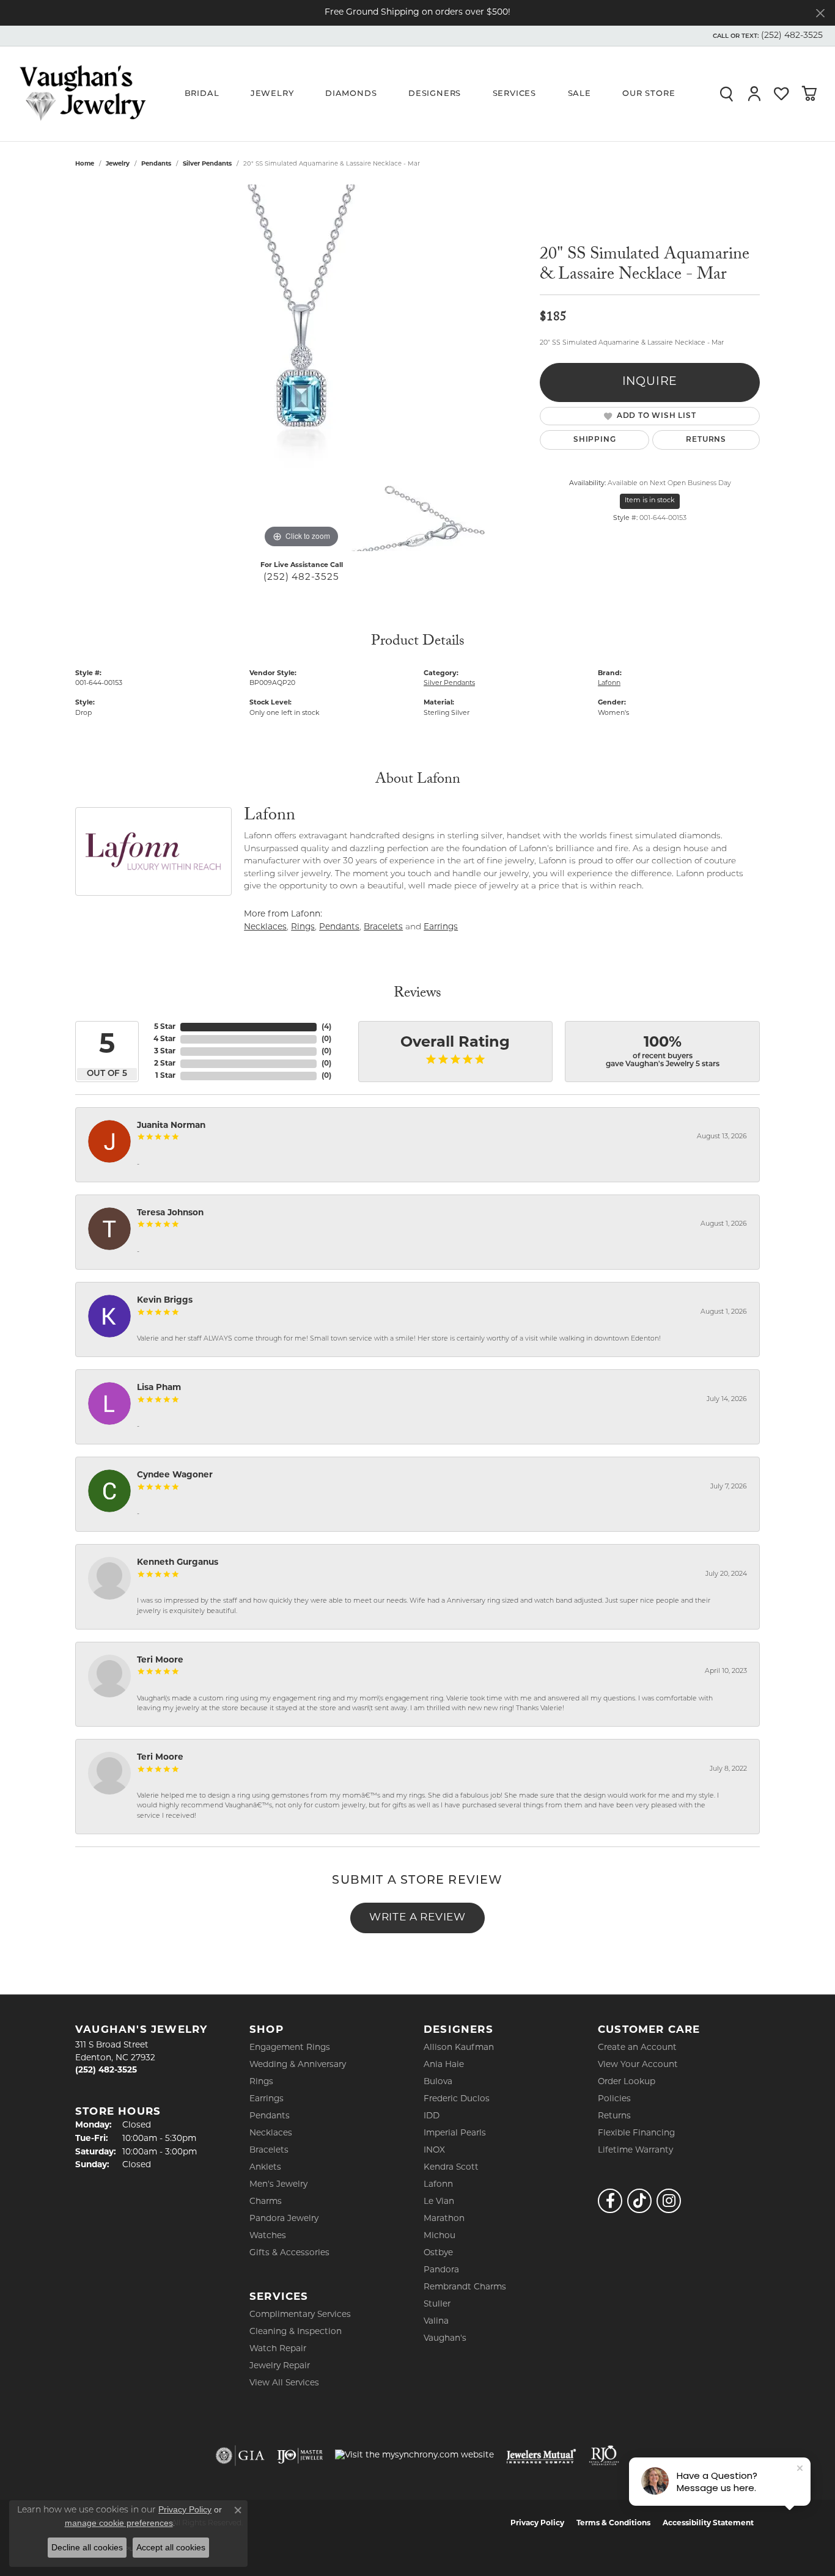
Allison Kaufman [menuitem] (459, 2048)
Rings (303, 927)
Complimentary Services (300, 2315)
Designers (435, 94)
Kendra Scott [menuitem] (451, 2168)
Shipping (594, 440)
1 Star (165, 1076)
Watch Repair (278, 2349)
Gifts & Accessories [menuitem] (289, 2253)
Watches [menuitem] (268, 2236)
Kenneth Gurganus (178, 1563)
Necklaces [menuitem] (271, 2133)
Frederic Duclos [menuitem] (457, 2099)
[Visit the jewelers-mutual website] (541, 2456)
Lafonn (609, 683)
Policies (614, 2099)
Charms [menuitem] (266, 2202)
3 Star (165, 1052)
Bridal (202, 94)
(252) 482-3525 (301, 578)
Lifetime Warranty (635, 2150)
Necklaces (265, 927)
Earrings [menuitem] (267, 2099)
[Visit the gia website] (240, 2456)
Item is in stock (650, 501)
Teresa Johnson (170, 1213)
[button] (767, 36)
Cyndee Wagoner (175, 1475)
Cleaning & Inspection (296, 2332)
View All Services (284, 2383)
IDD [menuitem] (432, 2116)
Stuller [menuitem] (437, 2304)
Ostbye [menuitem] (438, 2253)
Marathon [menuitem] (444, 2219)
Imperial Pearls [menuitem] (455, 2133)
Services (514, 94)
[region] (301, 368)
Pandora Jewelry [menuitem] (284, 2219)
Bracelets (383, 927)
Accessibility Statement (708, 2523)
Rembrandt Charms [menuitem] (465, 2287)
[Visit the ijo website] (300, 2456)
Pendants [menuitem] (270, 2116)
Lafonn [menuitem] (438, 2185)
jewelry (118, 164)
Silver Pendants (207, 164)
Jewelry (272, 94)
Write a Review (417, 1918)
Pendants (156, 164)
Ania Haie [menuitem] (444, 2065)
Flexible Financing (636, 2133)
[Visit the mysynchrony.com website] (414, 2456)
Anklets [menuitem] (265, 2168)
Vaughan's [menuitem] (445, 2339)
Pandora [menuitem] (441, 2270)
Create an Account (637, 2048)
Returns (706, 440)
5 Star (165, 1027)
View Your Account (638, 2065)
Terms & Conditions (613, 2523)
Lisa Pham (159, 1388)
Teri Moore (160, 1660)
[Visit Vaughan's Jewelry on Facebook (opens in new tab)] (610, 2201)
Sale (579, 94)
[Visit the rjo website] (604, 2456)
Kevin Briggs (165, 1301)
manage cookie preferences (119, 2523)
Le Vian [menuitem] (439, 2202)
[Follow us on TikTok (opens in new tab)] (639, 2201)
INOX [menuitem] (434, 2150)
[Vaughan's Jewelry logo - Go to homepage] (83, 93)
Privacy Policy (537, 2523)
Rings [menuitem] (261, 2082)
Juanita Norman (171, 1126)
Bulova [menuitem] (438, 2082)
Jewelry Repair (280, 2366)
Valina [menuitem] (436, 2322)
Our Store (649, 94)
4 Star (164, 1039)
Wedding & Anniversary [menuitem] (298, 2065)
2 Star (165, 1064)
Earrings (441, 927)
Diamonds (351, 94)
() (326, 1027)
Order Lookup (627, 2082)
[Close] (820, 13)
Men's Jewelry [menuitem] (278, 2185)
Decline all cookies (87, 2547)
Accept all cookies (171, 2547)
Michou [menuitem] (440, 2236)
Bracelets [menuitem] (269, 2150)
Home (85, 164)
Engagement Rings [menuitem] (290, 2048)
